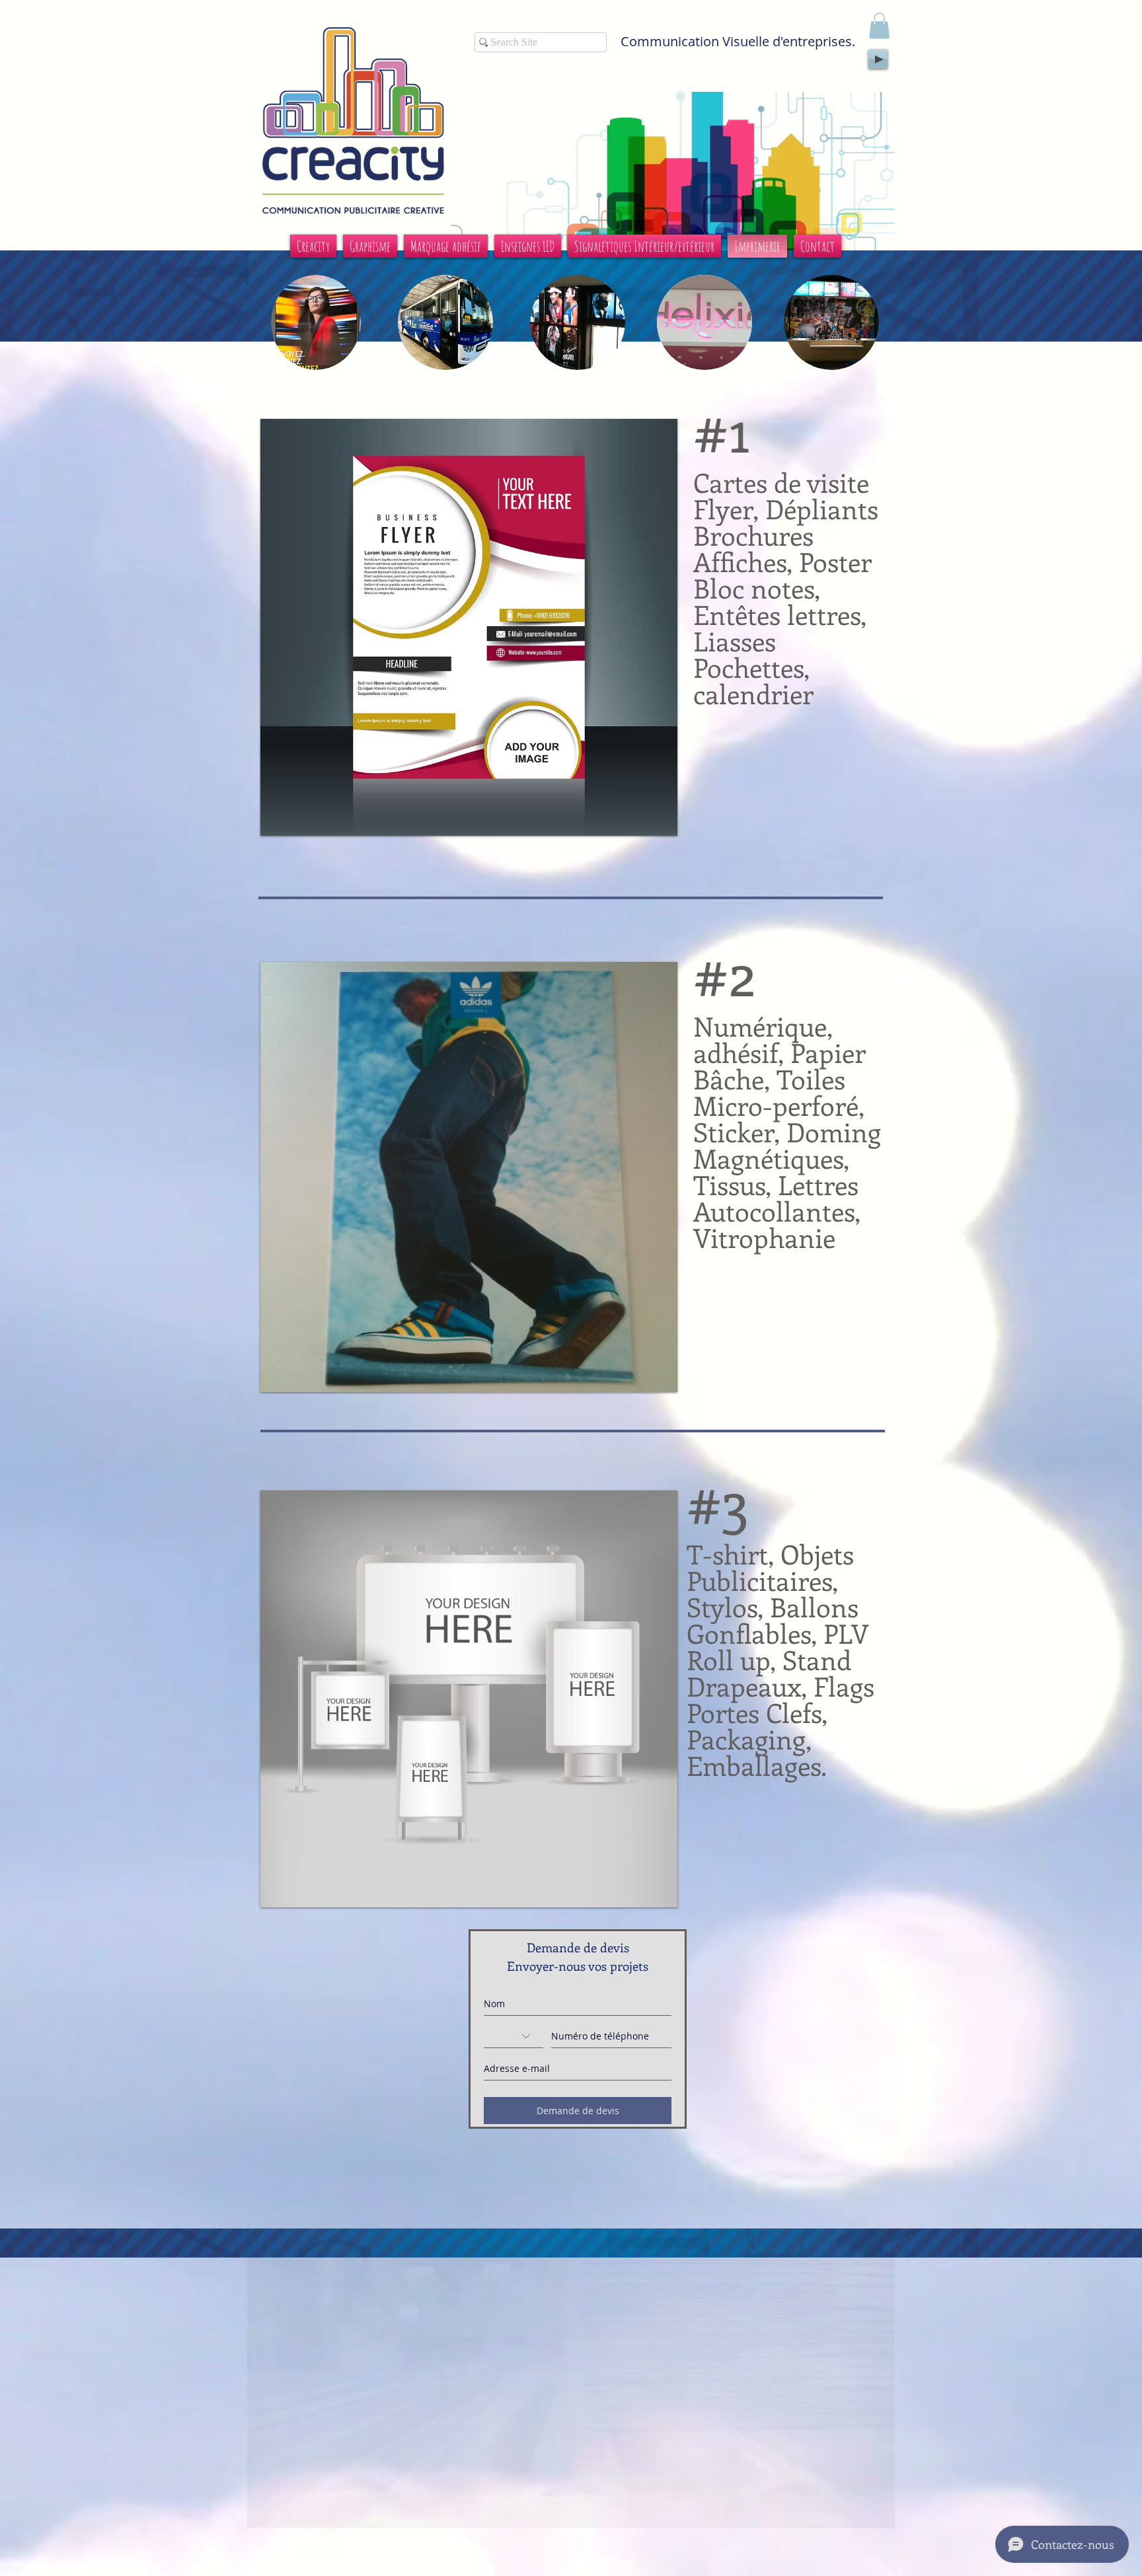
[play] (658, 816)
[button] (879, 25)
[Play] (878, 59)
